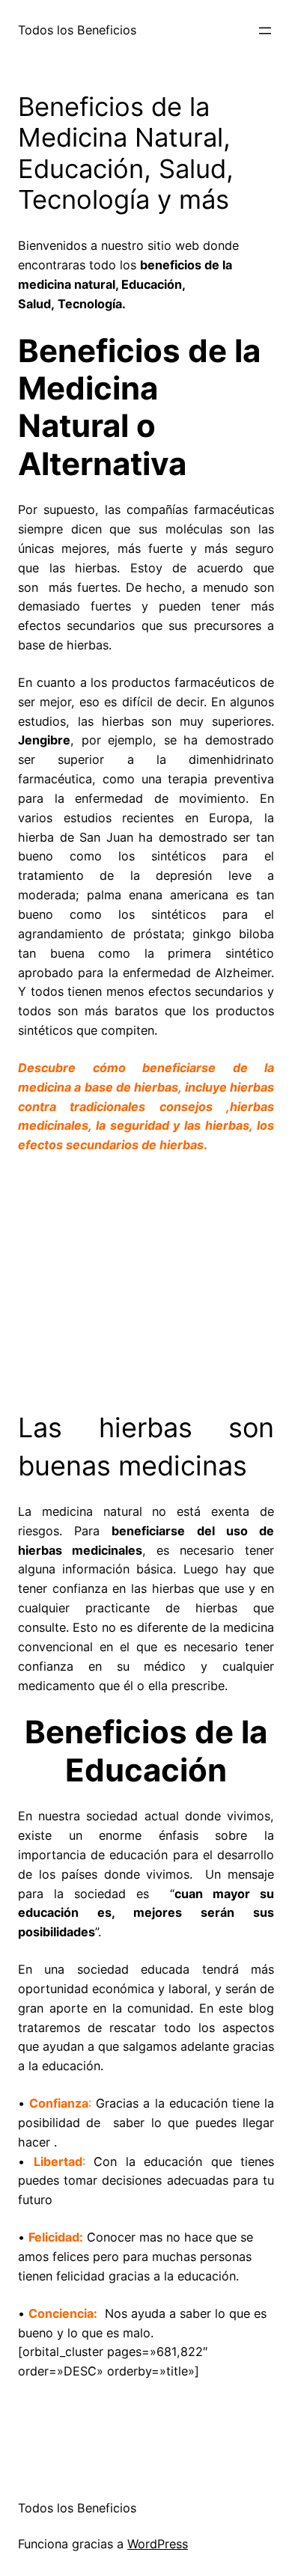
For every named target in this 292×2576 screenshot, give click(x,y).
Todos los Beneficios (77, 30)
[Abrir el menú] (265, 31)
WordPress (158, 2544)
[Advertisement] (146, 1277)
